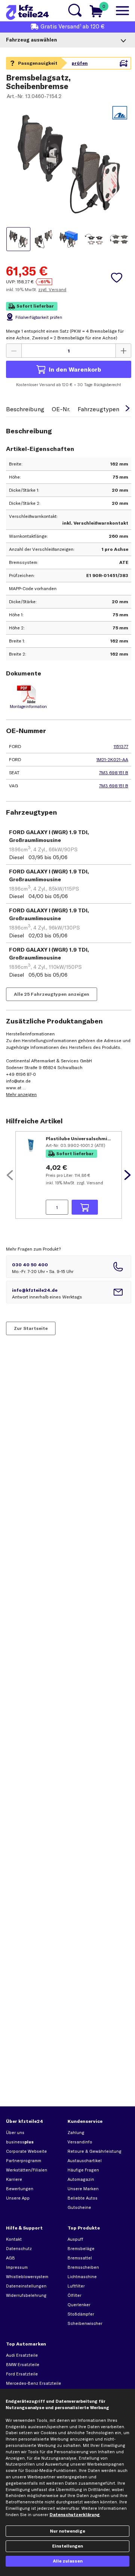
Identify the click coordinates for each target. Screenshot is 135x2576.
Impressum (17, 2267)
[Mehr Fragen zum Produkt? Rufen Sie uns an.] (69, 1267)
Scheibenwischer (85, 2323)
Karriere (14, 2179)
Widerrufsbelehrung (26, 2295)
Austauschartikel (85, 2161)
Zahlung (76, 2133)
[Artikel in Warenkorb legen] (85, 1207)
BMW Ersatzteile (23, 2365)
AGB (10, 2258)
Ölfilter (74, 2295)
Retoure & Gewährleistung (94, 2151)
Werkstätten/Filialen (27, 2170)
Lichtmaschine (82, 2277)
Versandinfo (80, 2142)
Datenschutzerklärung (75, 2515)
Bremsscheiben (83, 2267)
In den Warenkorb (75, 369)
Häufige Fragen (83, 2170)
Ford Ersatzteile (22, 2374)
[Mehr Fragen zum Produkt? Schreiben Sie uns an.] (69, 1292)
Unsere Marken (83, 2189)
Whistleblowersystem (27, 2277)
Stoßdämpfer (81, 2314)
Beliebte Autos (82, 2198)
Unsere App (18, 2198)
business (20, 2142)
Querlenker (79, 2305)
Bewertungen (20, 2189)
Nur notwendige (67, 2531)
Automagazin (81, 2179)
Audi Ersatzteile (22, 2355)
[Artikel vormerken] (117, 278)
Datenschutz (19, 2249)
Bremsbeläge (81, 2249)
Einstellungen (67, 2546)
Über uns (15, 2133)
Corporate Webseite (26, 2151)
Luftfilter (76, 2286)
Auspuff (75, 2239)
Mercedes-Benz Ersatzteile (34, 2383)
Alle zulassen (68, 2561)
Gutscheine (79, 2207)
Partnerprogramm (24, 2161)
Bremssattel (80, 2258)
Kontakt (14, 2239)
